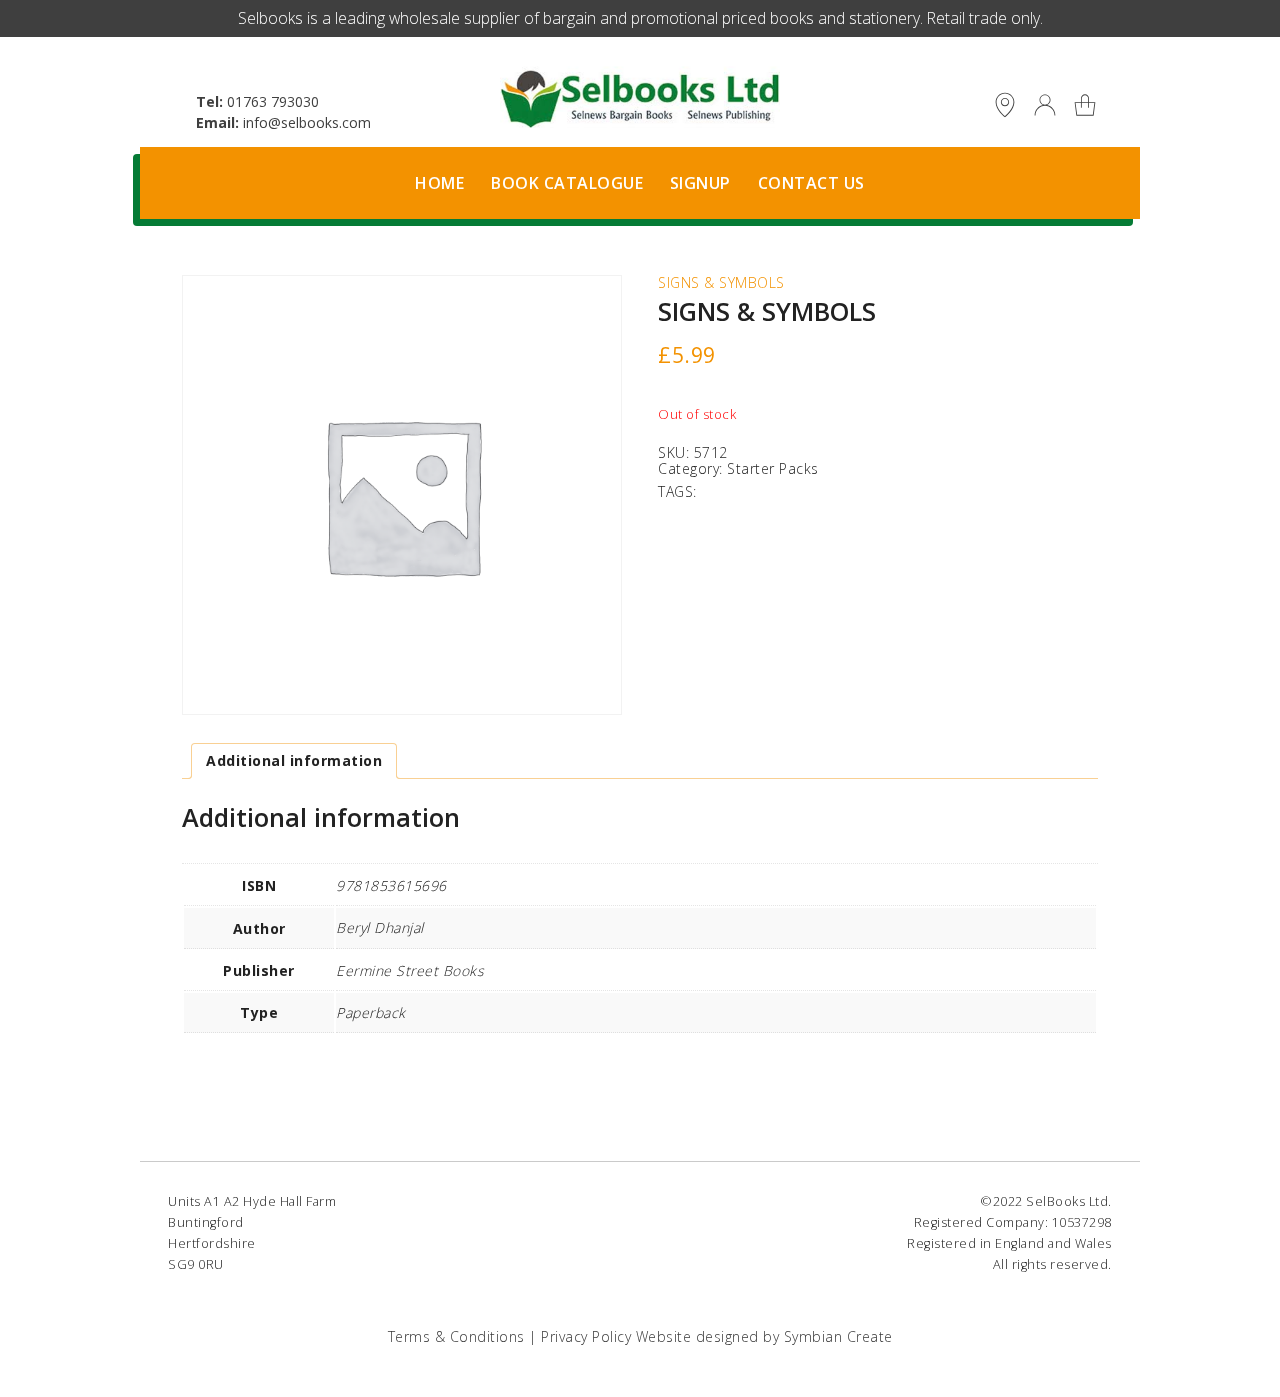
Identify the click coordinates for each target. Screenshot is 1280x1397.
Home (439, 183)
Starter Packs (773, 468)
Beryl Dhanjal (380, 927)
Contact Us (811, 183)
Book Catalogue (567, 183)
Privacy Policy (586, 1336)
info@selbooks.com (307, 122)
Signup (700, 183)
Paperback (371, 1012)
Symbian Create (838, 1336)
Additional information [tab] (294, 760)
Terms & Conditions (456, 1336)
